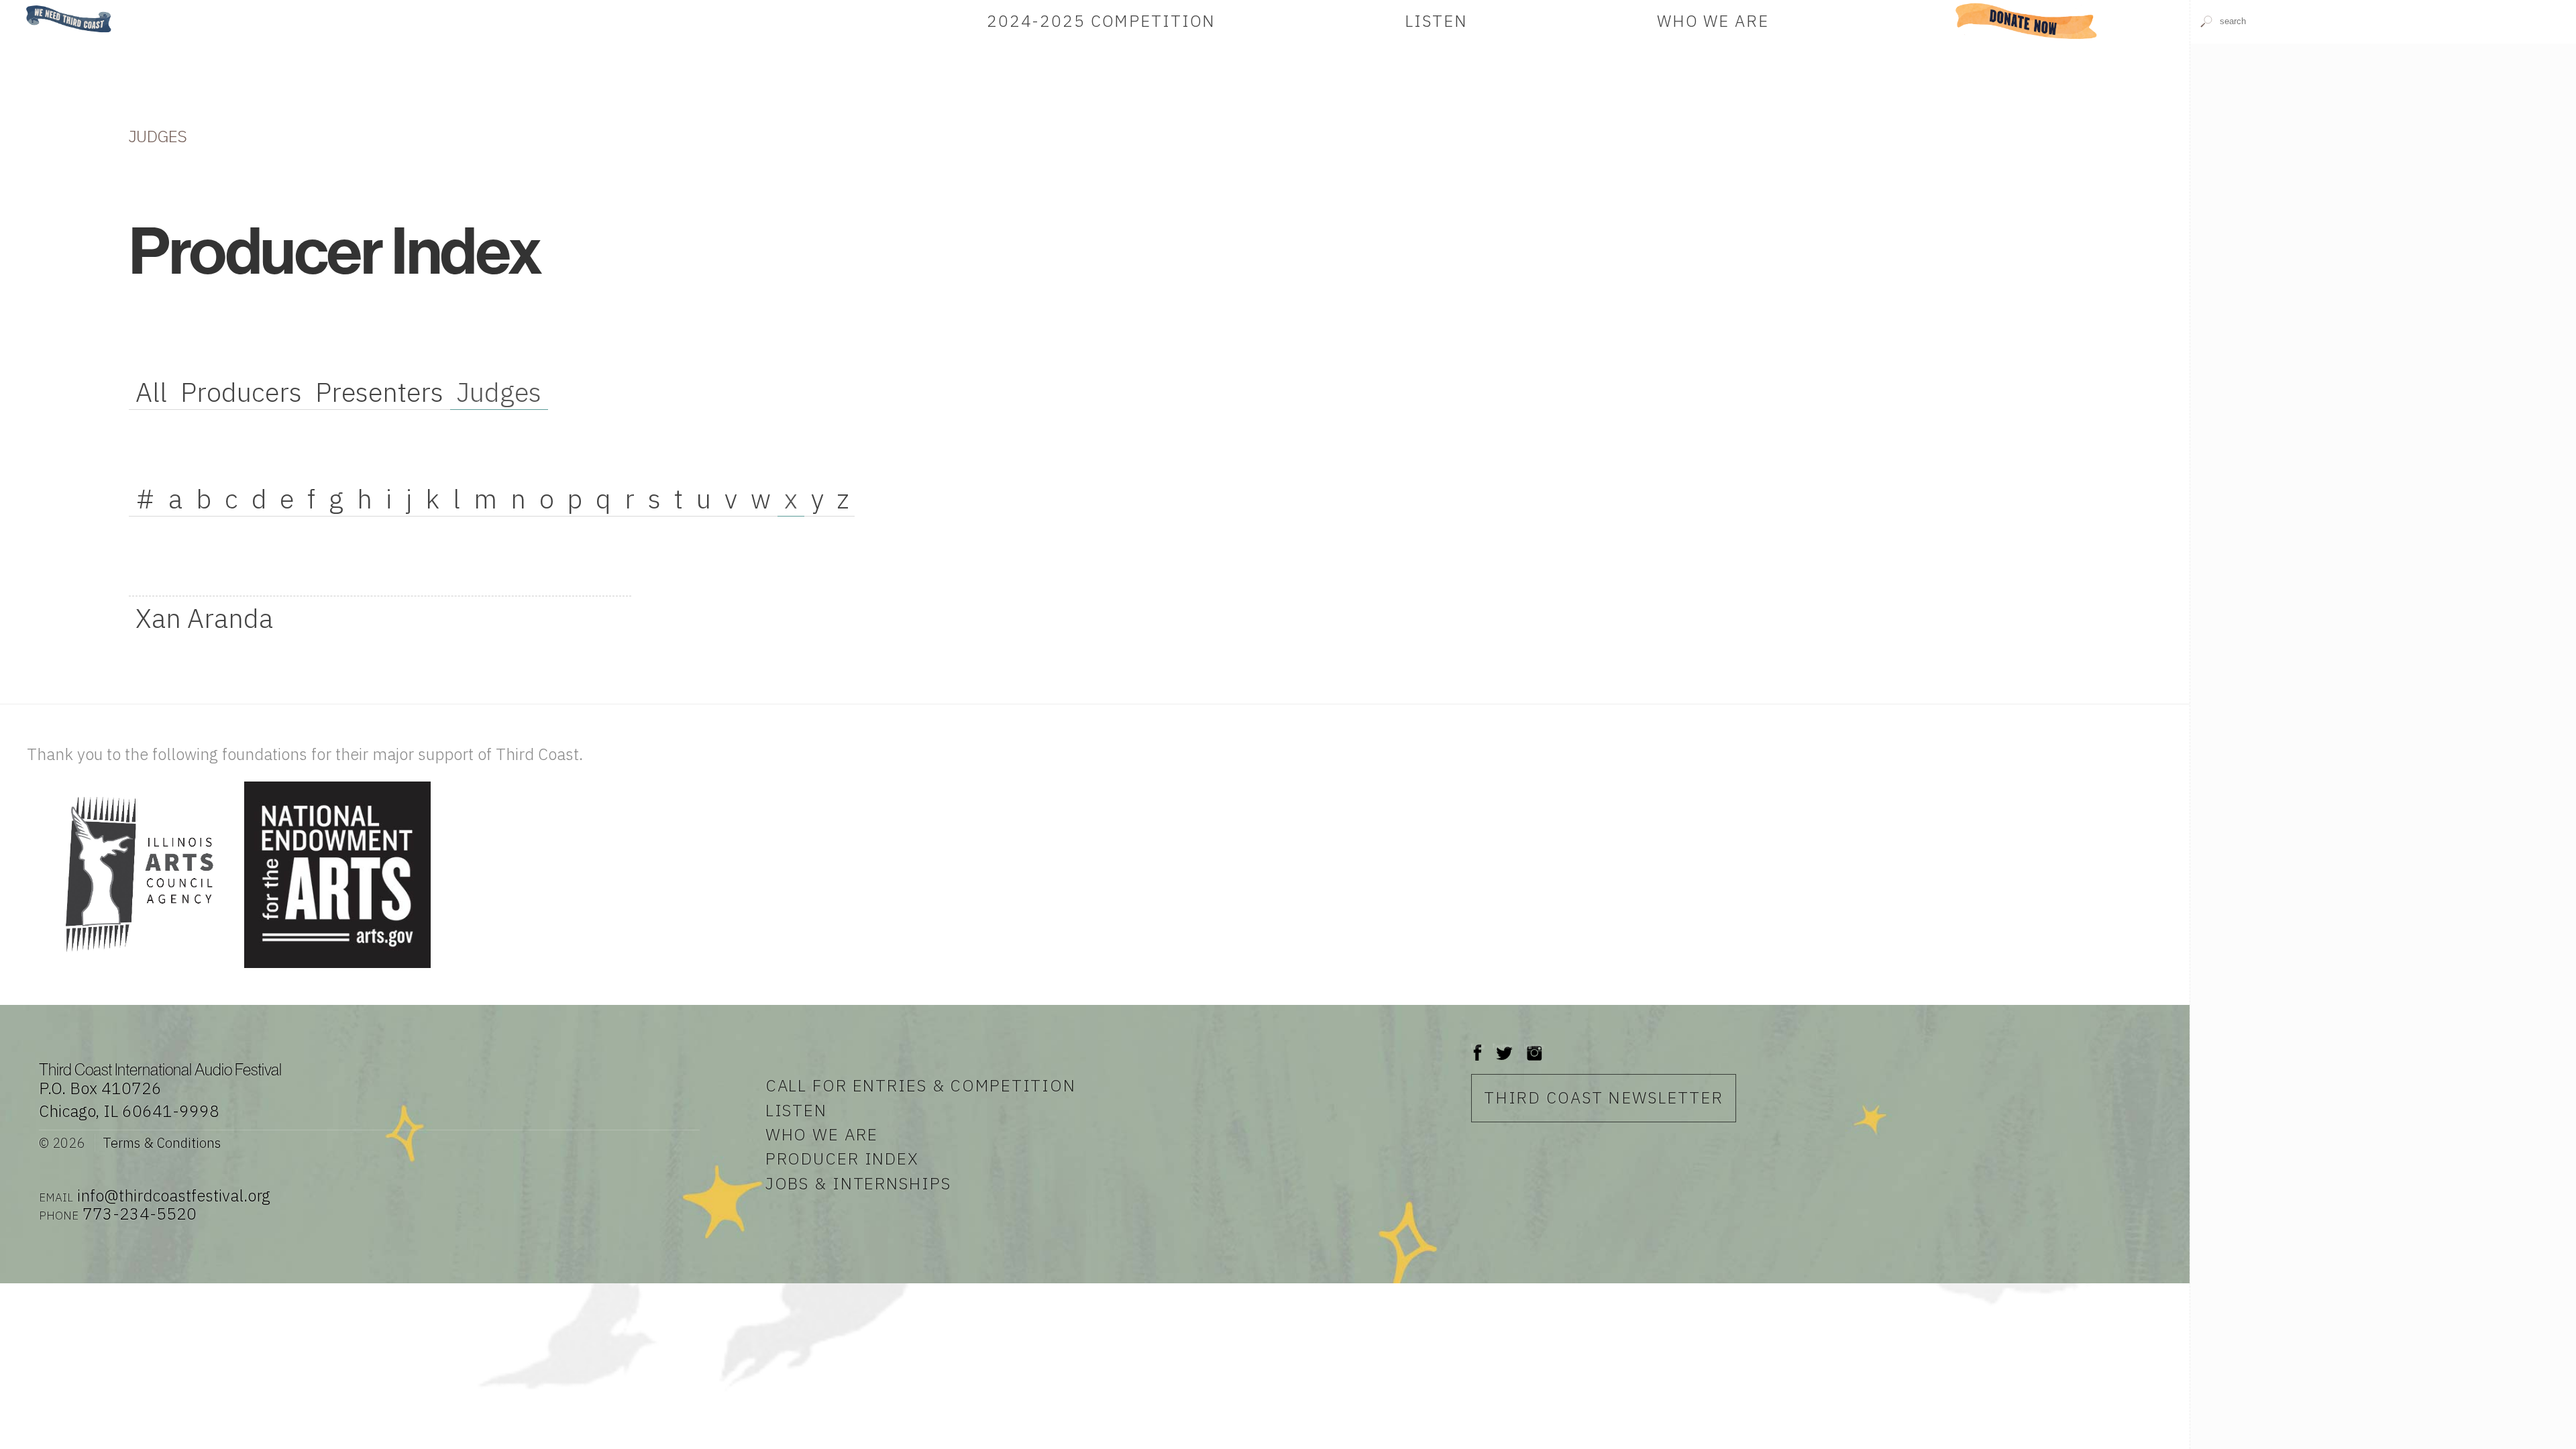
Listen (1436, 21)
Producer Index (842, 1159)
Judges (499, 392)
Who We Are (1713, 21)
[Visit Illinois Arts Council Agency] (134, 969)
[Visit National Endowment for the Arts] (337, 969)
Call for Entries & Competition (921, 1085)
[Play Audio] (2383, 238)
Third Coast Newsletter (1604, 1097)
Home (22, 6)
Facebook (1478, 1046)
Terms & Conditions (161, 1143)
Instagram (1534, 1046)
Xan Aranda (204, 618)
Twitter (1503, 1046)
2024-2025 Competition (1101, 21)
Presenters (379, 392)
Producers (241, 392)
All (151, 392)
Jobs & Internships (858, 1183)
